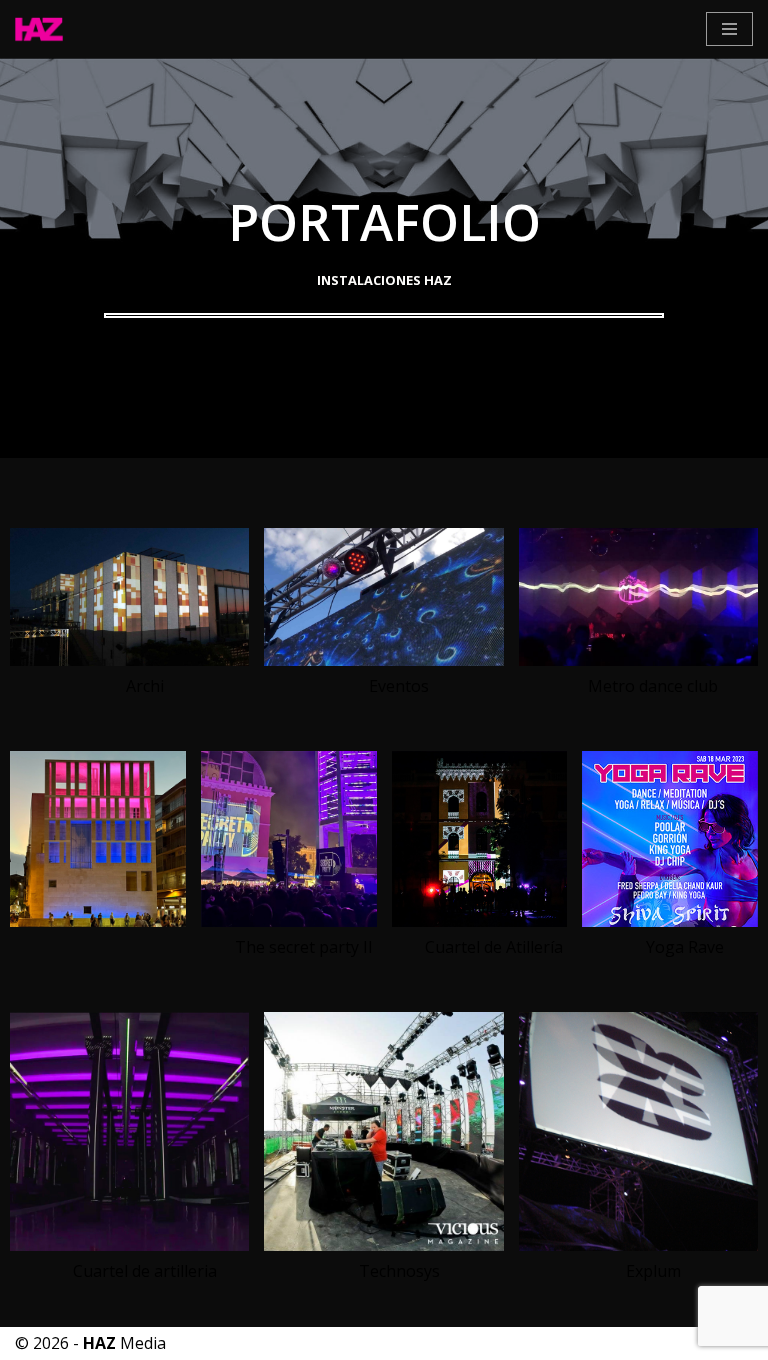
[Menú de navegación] (729, 29)
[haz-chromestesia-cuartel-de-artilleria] (129, 1245)
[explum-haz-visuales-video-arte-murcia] (638, 1245)
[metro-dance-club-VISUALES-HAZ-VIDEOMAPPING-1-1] (638, 660)
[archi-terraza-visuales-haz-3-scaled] (129, 660)
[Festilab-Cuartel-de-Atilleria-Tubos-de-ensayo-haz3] (480, 921)
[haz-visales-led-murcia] (383, 1245)
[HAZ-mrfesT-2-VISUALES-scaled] (383, 660)
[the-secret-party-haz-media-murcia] (289, 921)
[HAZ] (44, 29)
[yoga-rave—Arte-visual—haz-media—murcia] (670, 921)
